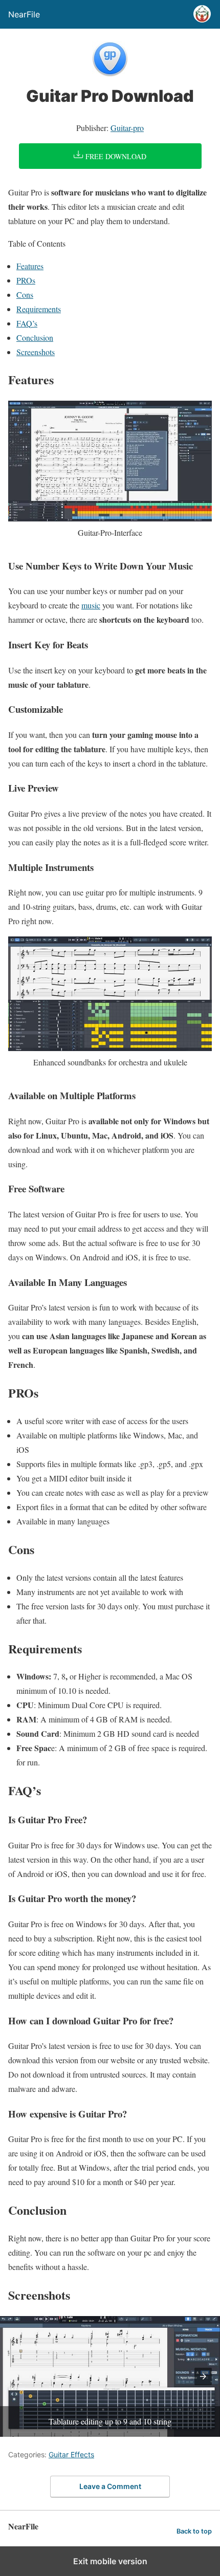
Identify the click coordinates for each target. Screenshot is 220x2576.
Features (30, 266)
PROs (26, 280)
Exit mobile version (110, 2561)
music (91, 605)
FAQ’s (27, 323)
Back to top (194, 2531)
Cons (25, 294)
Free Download (115, 156)
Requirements (39, 309)
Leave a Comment (110, 2486)
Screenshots (36, 352)
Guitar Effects (71, 2454)
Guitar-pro (127, 128)
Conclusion (35, 337)
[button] (203, 2376)
